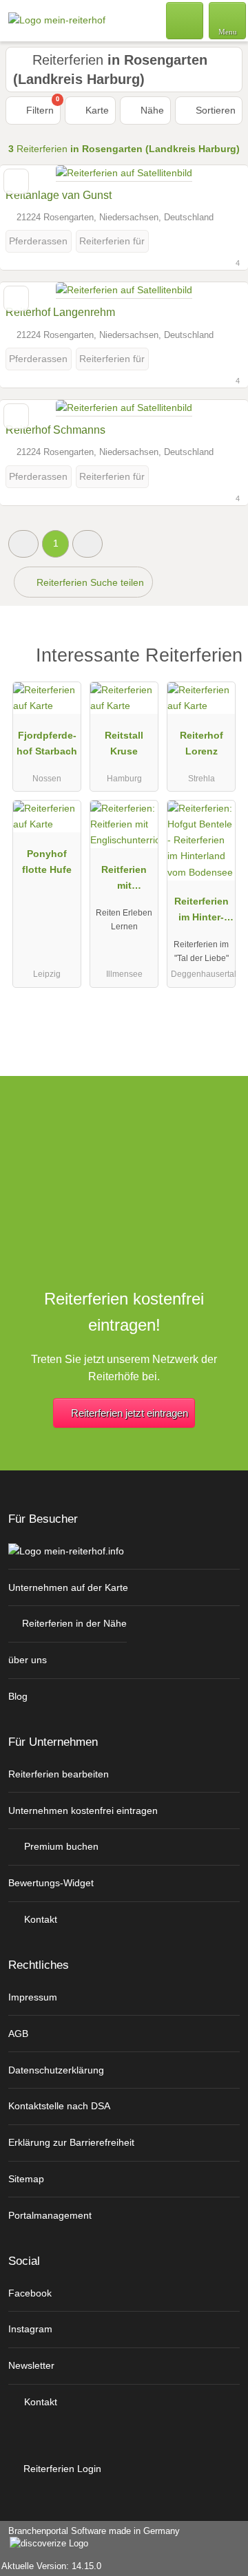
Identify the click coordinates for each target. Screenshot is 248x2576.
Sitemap (26, 2179)
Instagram (30, 2329)
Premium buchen (60, 1846)
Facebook (30, 2293)
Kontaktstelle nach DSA (59, 2106)
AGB (18, 2034)
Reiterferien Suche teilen (89, 582)
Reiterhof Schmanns (55, 430)
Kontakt (39, 1919)
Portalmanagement (50, 2215)
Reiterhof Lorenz (201, 743)
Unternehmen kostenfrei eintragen (83, 1810)
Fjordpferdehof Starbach (47, 743)
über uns (28, 1660)
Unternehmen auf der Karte (68, 1587)
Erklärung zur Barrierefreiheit (71, 2142)
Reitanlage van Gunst (59, 195)
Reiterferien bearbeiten (59, 1774)
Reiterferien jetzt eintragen (130, 1413)
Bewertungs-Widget (51, 1883)
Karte (96, 110)
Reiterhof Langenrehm (60, 312)
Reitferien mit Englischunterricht (124, 880)
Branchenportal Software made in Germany (90, 2538)
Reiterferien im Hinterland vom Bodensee (201, 912)
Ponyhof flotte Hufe (47, 862)
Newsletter (31, 2365)
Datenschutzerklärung (56, 2070)
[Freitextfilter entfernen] (185, 20)
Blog (18, 1696)
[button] (23, 543)
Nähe (151, 110)
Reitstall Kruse (124, 743)
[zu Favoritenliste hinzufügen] (16, 181)
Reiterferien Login (61, 2469)
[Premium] (220, 659)
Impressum (33, 1997)
